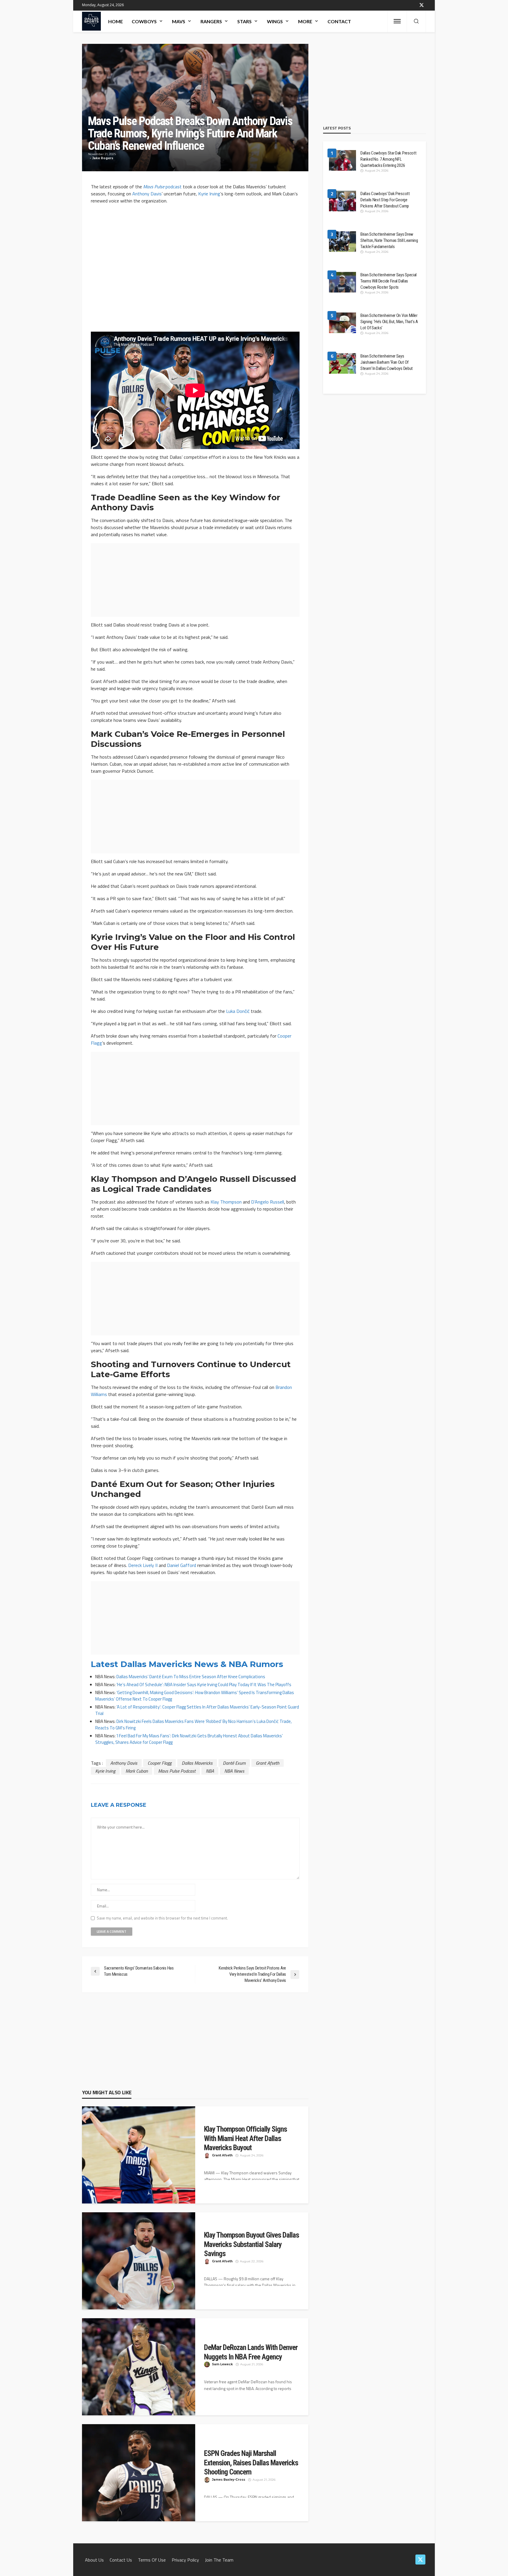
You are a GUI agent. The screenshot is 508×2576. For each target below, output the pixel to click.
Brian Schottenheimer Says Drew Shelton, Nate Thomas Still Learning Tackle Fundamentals (389, 240)
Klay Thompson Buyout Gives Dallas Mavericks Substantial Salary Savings (252, 2244)
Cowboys (144, 21)
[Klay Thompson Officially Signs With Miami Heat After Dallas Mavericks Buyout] (139, 2158)
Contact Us (121, 2560)
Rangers (211, 21)
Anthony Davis (147, 194)
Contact (339, 21)
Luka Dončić (238, 1011)
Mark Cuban (137, 1771)
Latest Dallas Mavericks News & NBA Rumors (187, 1664)
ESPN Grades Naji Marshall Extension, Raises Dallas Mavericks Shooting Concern (251, 2463)
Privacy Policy (185, 2560)
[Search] (416, 21)
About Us (94, 2560)
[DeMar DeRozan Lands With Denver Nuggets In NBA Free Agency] (139, 2369)
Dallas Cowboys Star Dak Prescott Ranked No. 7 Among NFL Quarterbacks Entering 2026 (388, 159)
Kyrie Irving (209, 194)
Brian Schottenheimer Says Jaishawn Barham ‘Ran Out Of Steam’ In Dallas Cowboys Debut (387, 362)
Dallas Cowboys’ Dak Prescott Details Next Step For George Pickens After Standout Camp (385, 200)
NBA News (234, 1771)
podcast (162, 187)
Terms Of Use (152, 2560)
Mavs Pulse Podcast (177, 1771)
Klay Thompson (226, 1202)
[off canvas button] (397, 21)
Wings (275, 21)
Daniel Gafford (182, 1565)
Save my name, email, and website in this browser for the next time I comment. (162, 1918)
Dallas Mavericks (197, 1763)
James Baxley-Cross (229, 2480)
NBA (210, 1771)
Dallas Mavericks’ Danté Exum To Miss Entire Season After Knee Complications (191, 1677)
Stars (244, 21)
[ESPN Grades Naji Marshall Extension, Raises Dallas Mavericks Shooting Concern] (139, 2475)
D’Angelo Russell (268, 1202)
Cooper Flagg (159, 1763)
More (305, 21)
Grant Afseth (268, 1763)
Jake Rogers (103, 158)
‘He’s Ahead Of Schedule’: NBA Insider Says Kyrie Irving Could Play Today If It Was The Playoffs (203, 1685)
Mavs (179, 21)
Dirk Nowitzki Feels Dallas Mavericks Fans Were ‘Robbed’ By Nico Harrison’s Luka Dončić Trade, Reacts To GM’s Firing (193, 1725)
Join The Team (219, 2560)
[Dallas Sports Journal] (91, 21)
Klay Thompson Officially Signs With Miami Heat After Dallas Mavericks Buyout (245, 2138)
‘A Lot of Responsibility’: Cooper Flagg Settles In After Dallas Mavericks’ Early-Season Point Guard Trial (197, 1710)
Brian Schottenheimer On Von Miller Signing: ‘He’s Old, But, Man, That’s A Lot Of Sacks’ (389, 322)
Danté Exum (234, 1763)
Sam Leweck (222, 2364)
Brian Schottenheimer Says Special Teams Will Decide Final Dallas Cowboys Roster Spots (388, 281)
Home (116, 21)
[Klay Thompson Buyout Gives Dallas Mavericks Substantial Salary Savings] (139, 2263)
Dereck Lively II (143, 1565)
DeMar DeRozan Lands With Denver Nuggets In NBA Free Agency (251, 2352)
